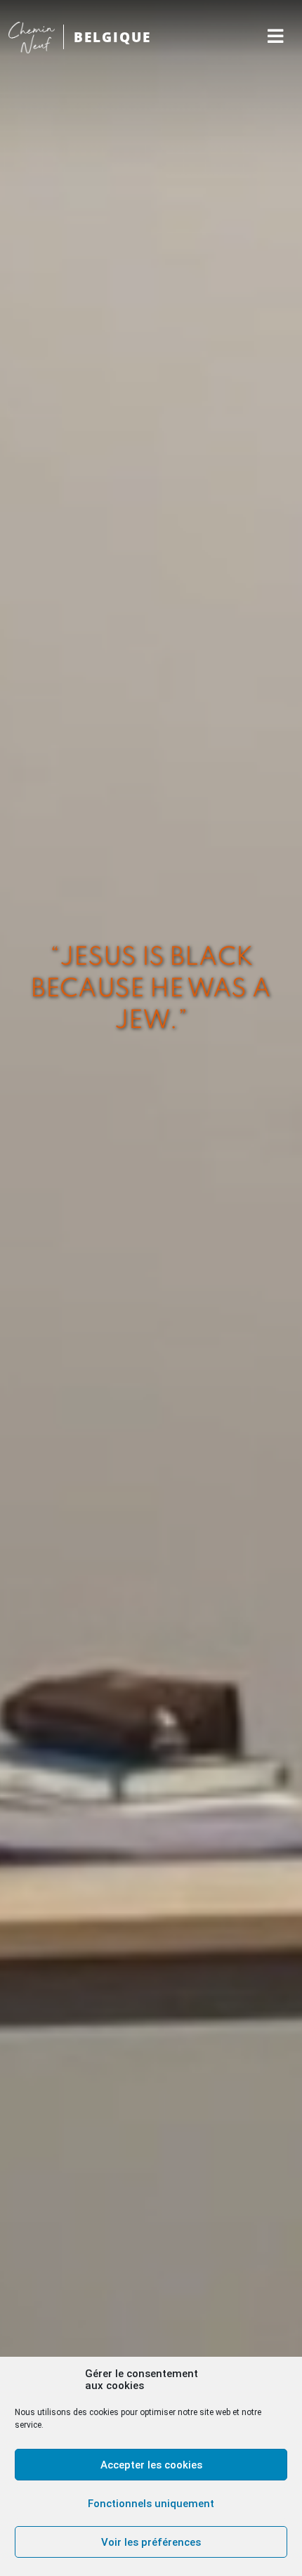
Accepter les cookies (151, 2465)
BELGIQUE (112, 37)
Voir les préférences (151, 2542)
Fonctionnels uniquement (151, 2504)
